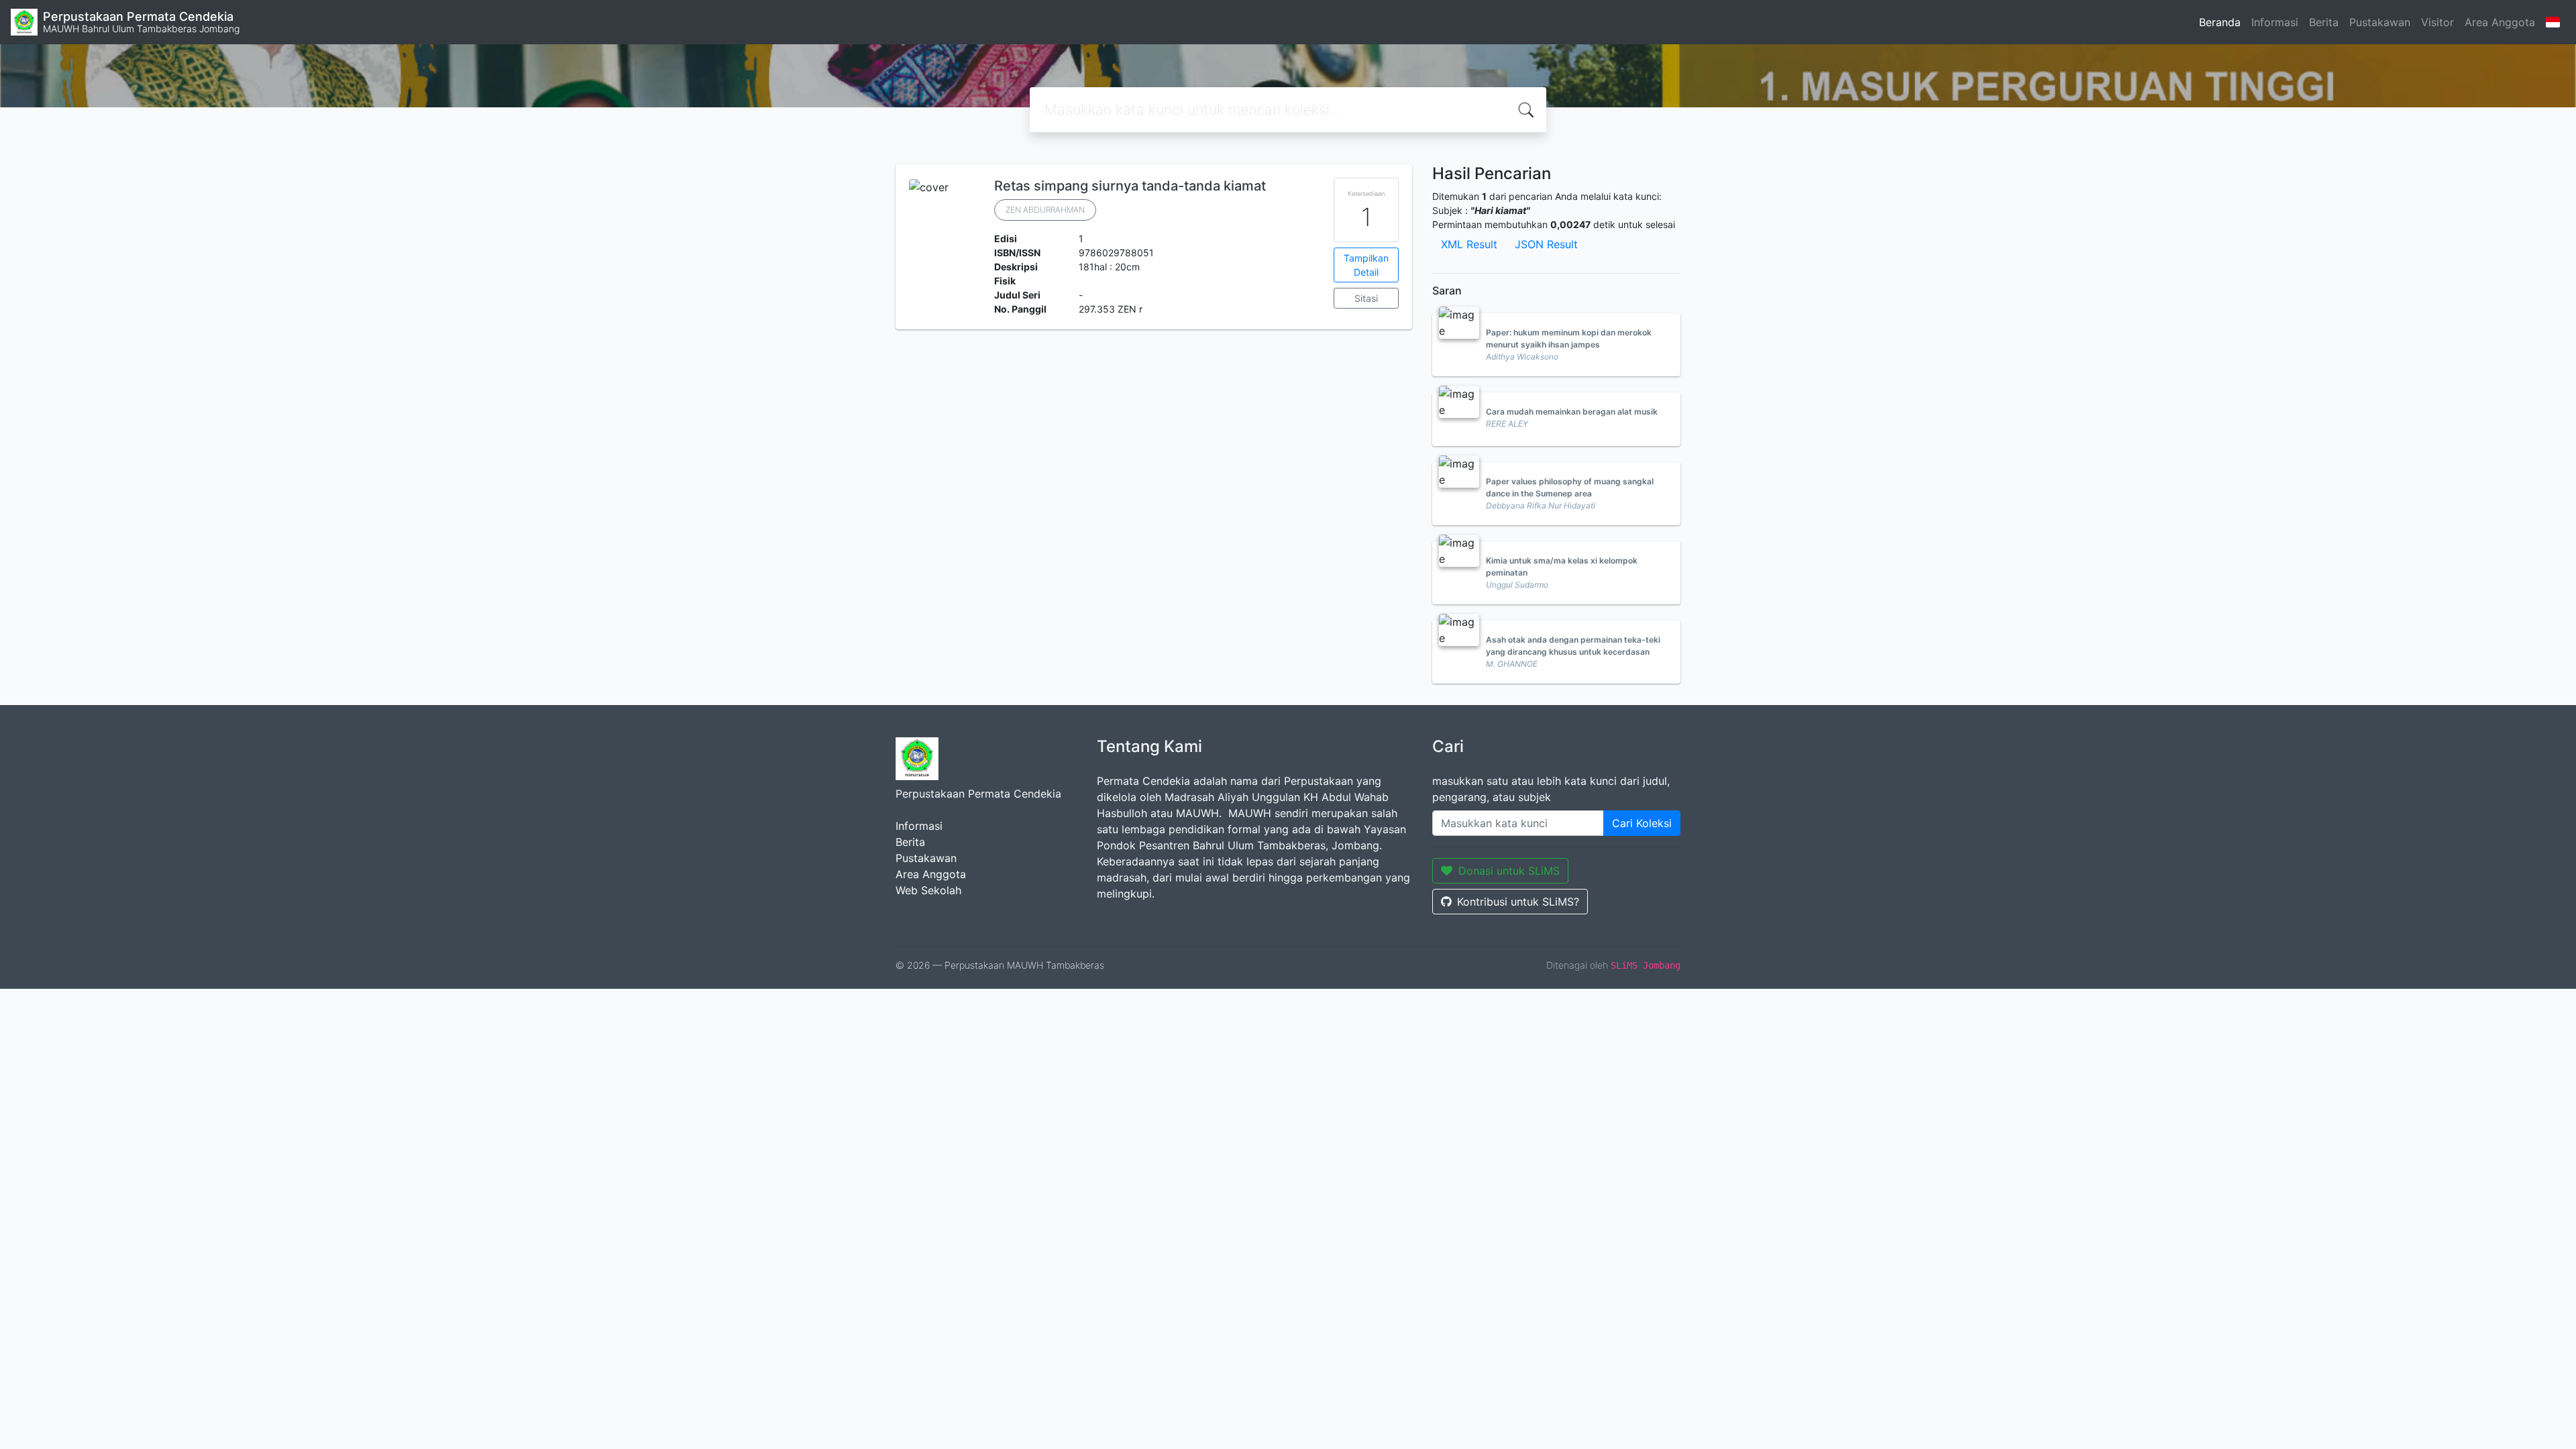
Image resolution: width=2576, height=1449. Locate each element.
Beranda (2220, 22)
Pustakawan (2380, 22)
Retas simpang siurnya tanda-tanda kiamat (1130, 186)
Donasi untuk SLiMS (1509, 871)
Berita (2324, 22)
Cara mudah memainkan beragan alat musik (1572, 412)
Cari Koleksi (1642, 823)
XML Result (1469, 244)
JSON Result (1546, 244)
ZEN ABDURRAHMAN (1045, 210)
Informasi (2275, 22)
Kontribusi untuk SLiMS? (1518, 902)
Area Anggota (2500, 22)
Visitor (2437, 22)
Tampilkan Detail (1366, 265)
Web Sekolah (928, 890)
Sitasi (1366, 298)
